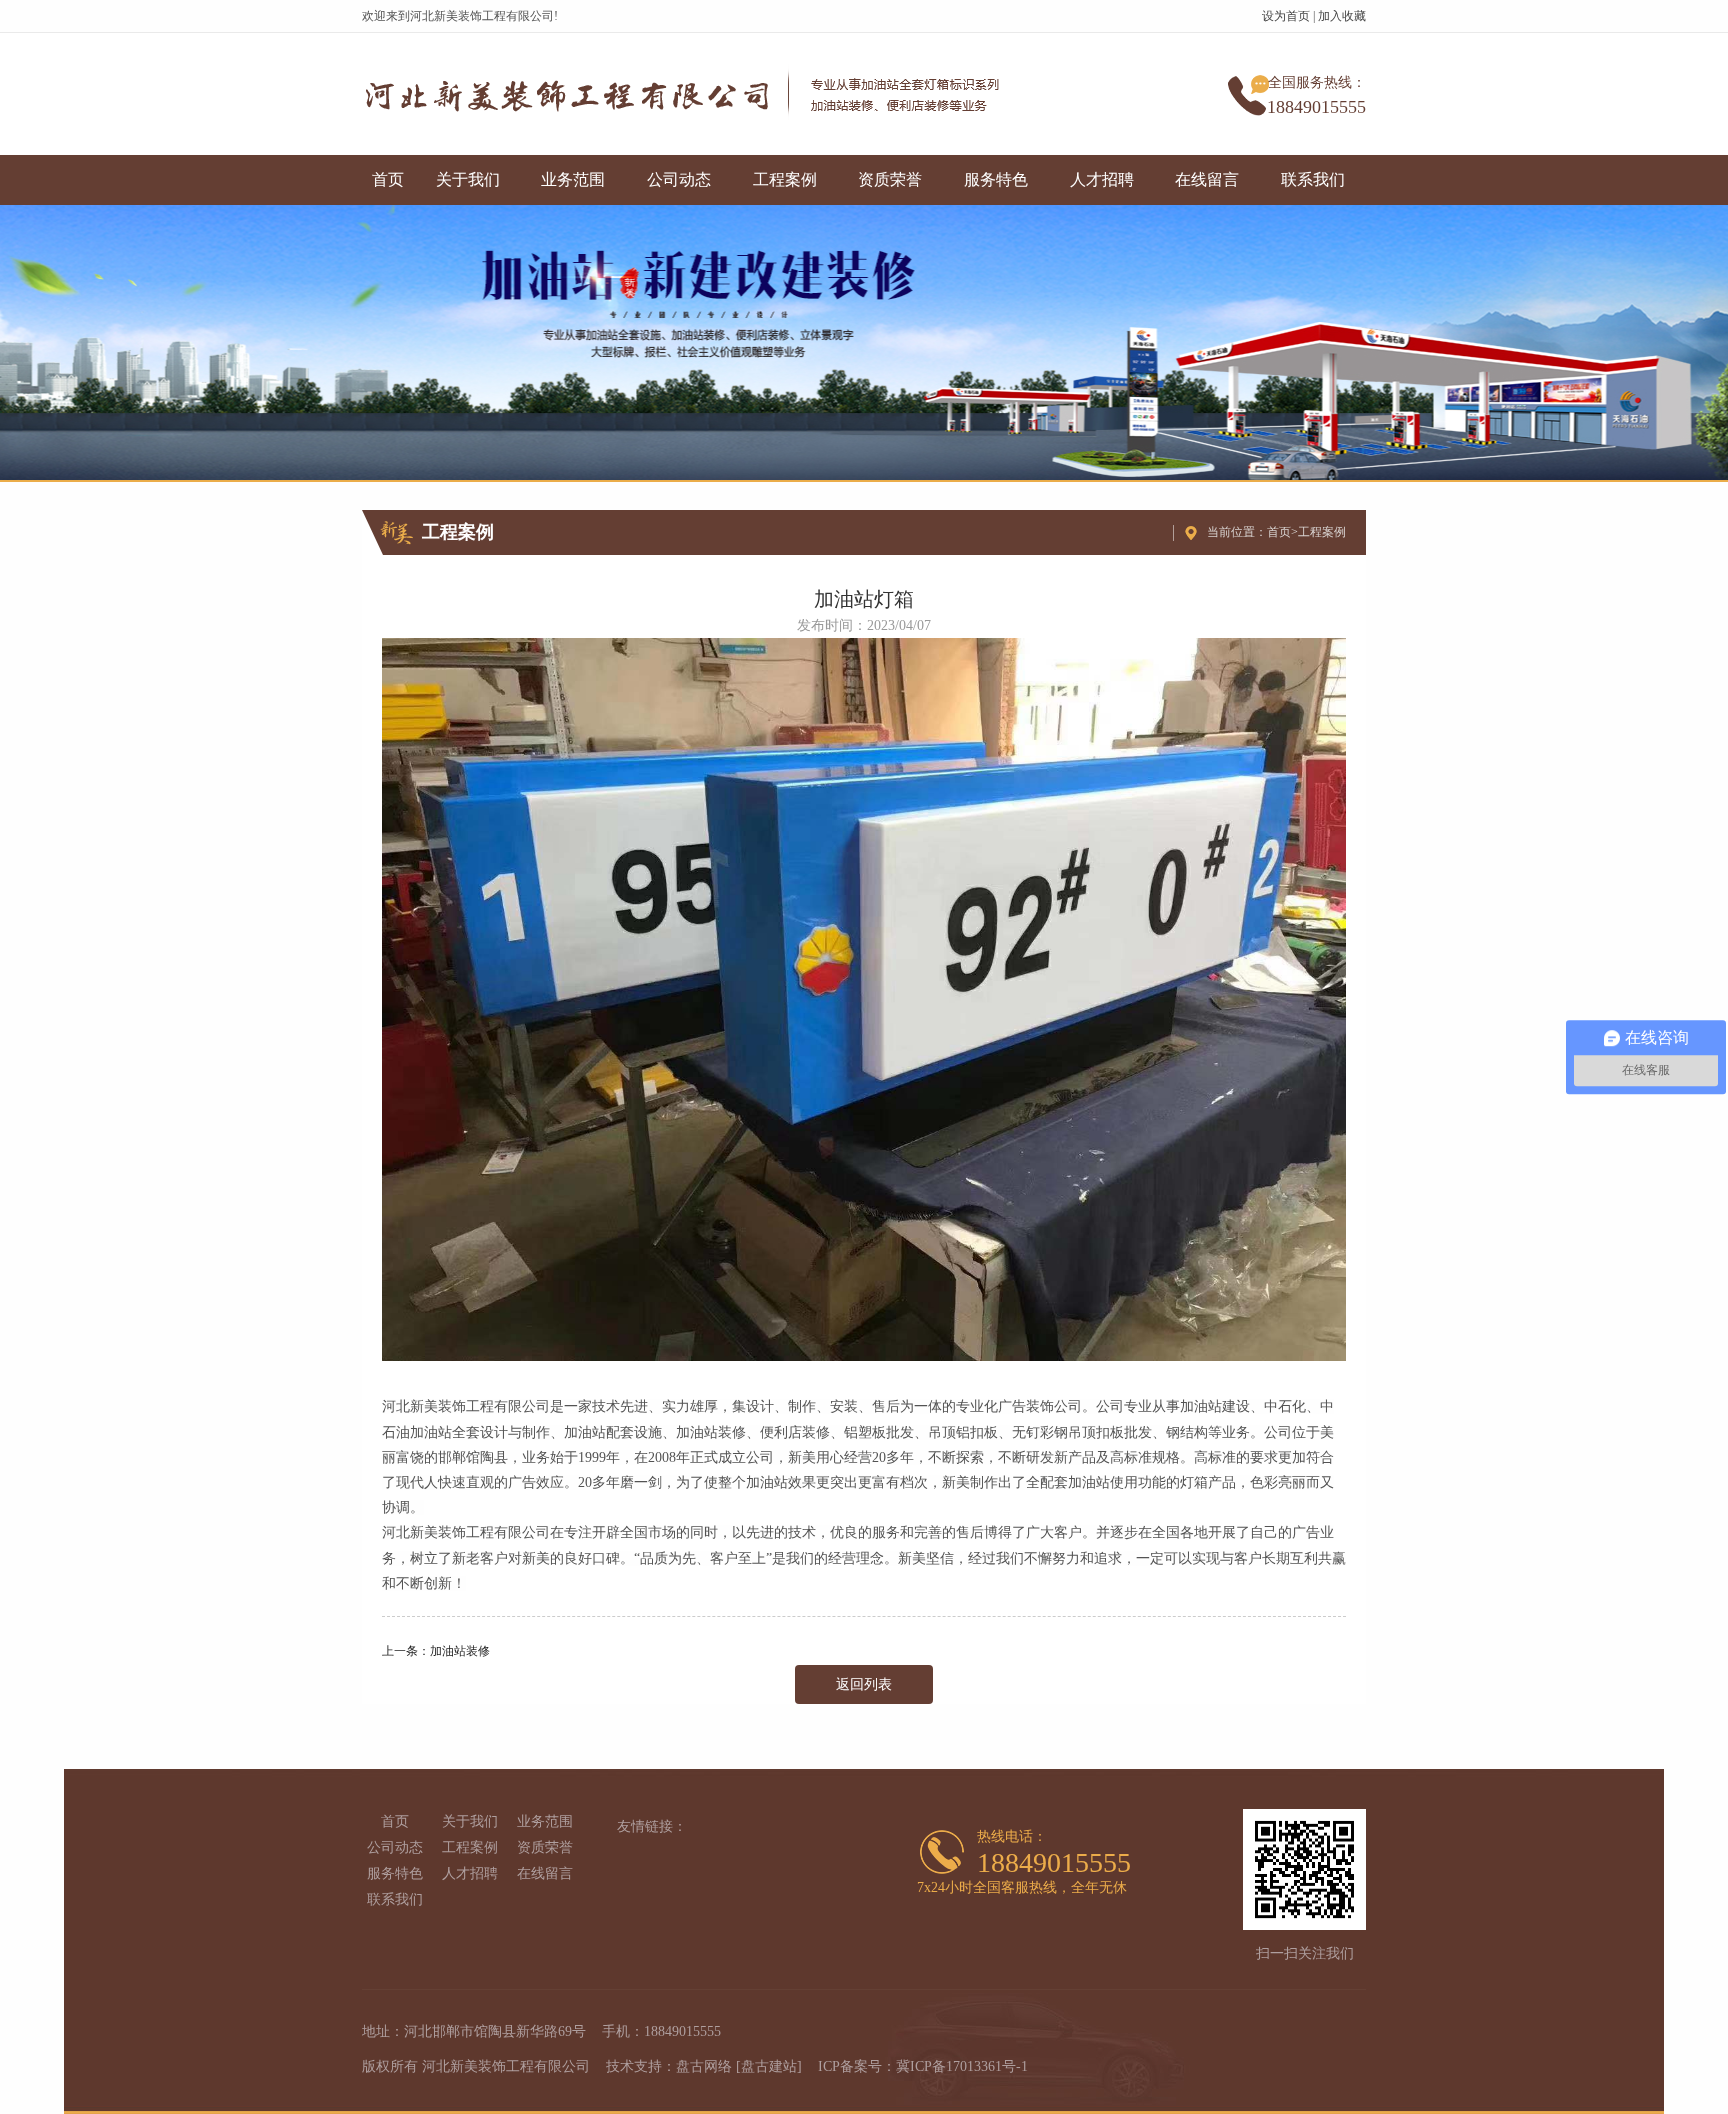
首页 (388, 179)
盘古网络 (704, 2066)
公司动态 (679, 179)
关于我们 (468, 179)
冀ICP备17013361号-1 (962, 2066)
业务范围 (573, 179)
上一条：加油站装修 (436, 1651)
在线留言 (1207, 179)
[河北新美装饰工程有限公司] (690, 94)
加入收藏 (1342, 16)
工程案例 (785, 179)
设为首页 (1286, 16)
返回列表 (864, 1684)
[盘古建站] (769, 2066)
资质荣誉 (890, 179)
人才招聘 (1102, 179)
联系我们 (1313, 179)
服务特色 (996, 179)
